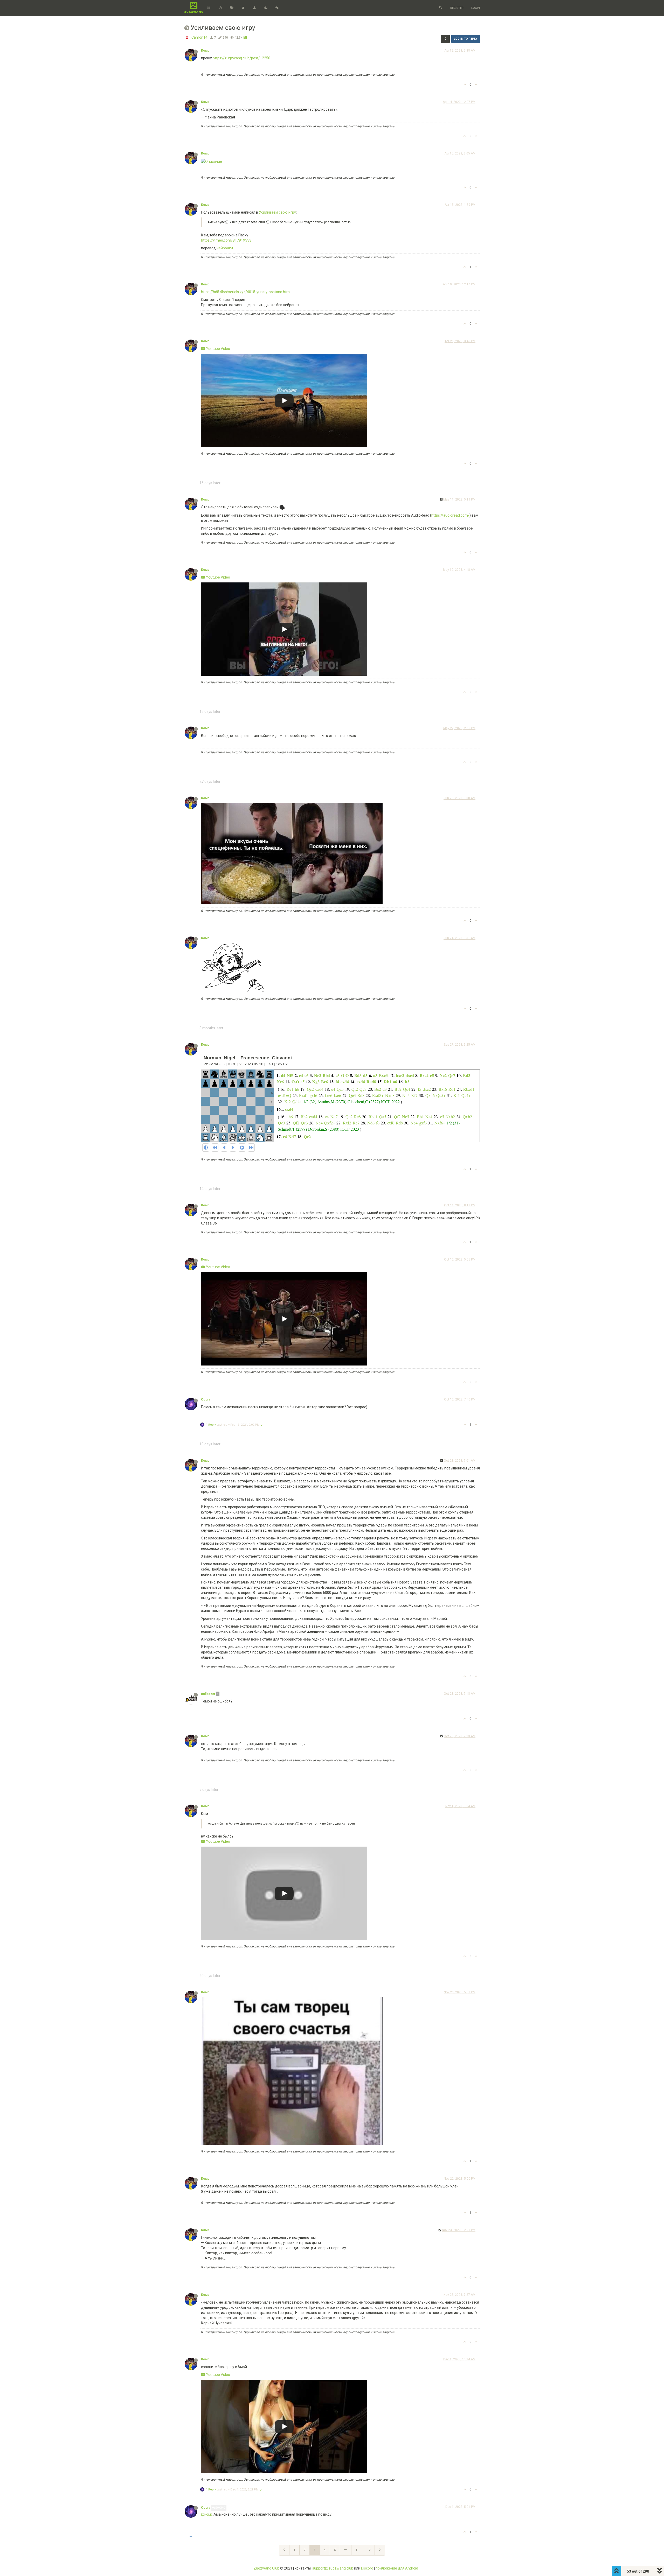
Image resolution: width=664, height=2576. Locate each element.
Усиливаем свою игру (277, 212)
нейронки (225, 248)
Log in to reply (466, 39)
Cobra (206, 1399)
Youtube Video (218, 349)
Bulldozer (208, 1694)
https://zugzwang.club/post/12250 (241, 58)
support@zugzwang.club (333, 2568)
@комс (207, 2514)
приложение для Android (397, 2568)
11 (357, 2550)
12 (369, 2550)
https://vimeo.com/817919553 (226, 240)
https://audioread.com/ (450, 515)
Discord (367, 2568)
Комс (205, 51)
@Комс (220, 2508)
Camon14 (199, 37)
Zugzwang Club (267, 2568)
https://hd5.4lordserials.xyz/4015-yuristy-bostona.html (246, 292)
